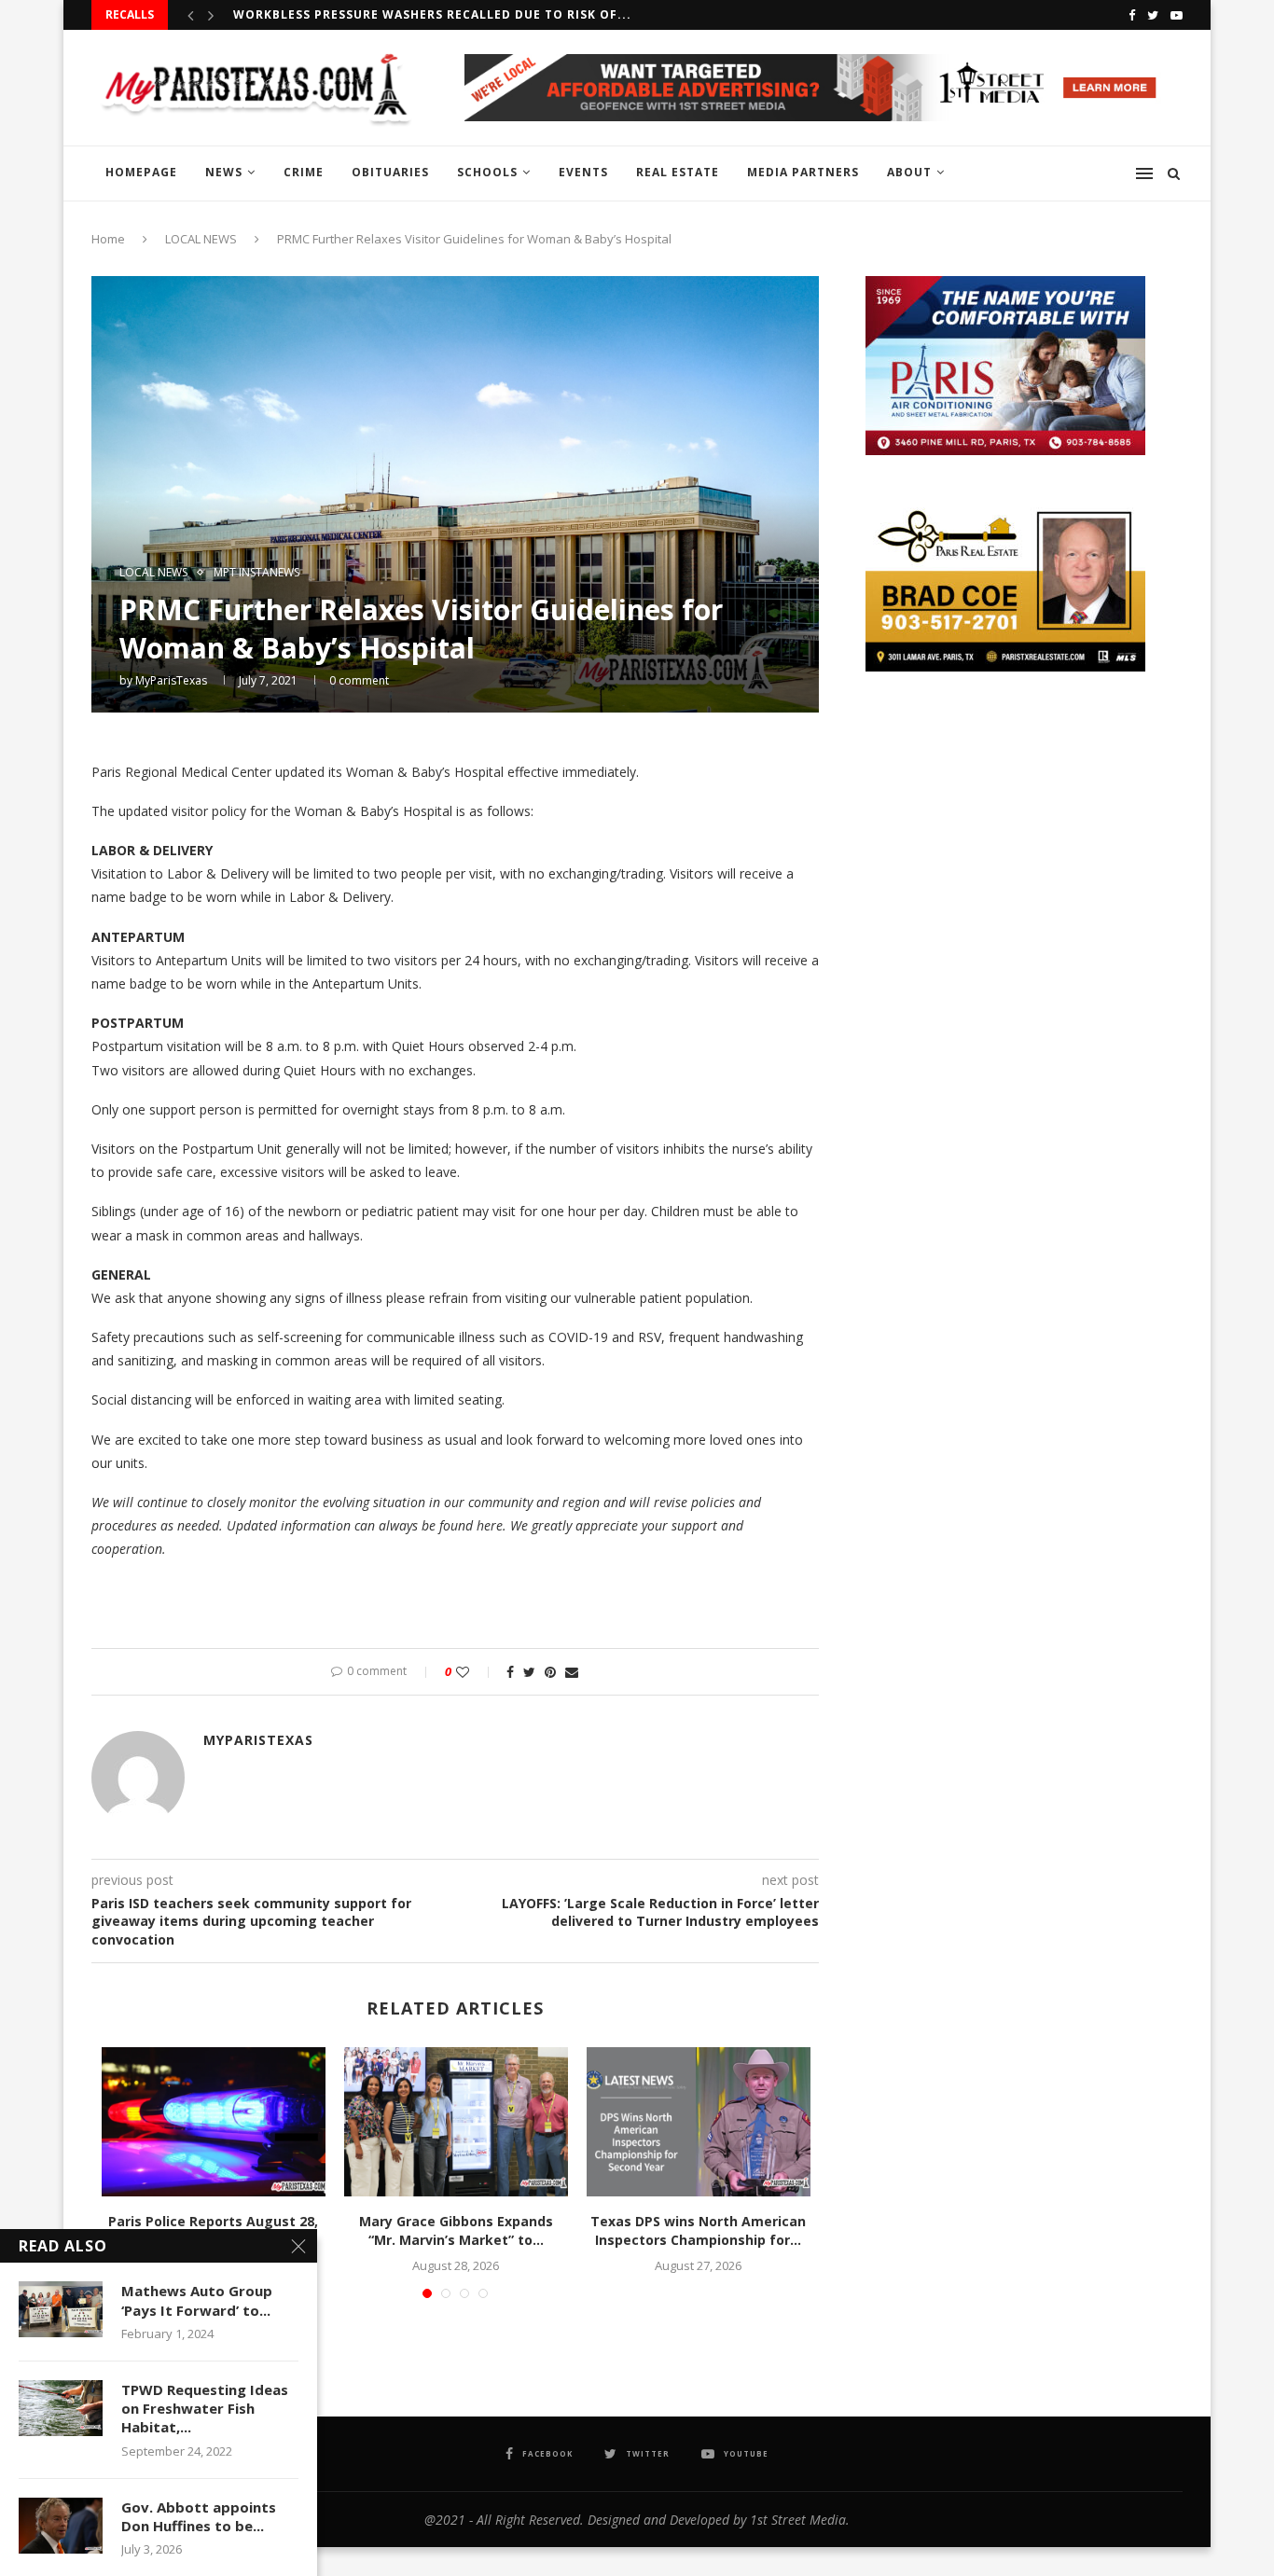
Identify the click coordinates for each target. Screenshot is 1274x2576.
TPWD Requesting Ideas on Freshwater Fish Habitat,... (205, 2409)
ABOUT (909, 172)
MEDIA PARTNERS (803, 172)
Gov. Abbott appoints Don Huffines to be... (199, 2516)
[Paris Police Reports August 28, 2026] (214, 2122)
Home (108, 239)
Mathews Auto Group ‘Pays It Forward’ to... (197, 2300)
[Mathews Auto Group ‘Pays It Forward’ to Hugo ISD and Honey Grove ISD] (61, 2309)
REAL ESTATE (678, 172)
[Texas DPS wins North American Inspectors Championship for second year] (699, 2122)
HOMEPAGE (141, 172)
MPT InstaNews (256, 573)
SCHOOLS (487, 172)
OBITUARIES (390, 172)
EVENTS (583, 172)
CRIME (304, 172)
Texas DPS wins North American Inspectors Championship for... (698, 2230)
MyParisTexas (171, 680)
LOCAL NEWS (201, 239)
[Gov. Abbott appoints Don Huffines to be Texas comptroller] (61, 2526)
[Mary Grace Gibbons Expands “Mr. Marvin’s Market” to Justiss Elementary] (456, 2122)
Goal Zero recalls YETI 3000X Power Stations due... (418, 14)
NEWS (224, 172)
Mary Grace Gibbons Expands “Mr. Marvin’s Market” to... (456, 2230)
